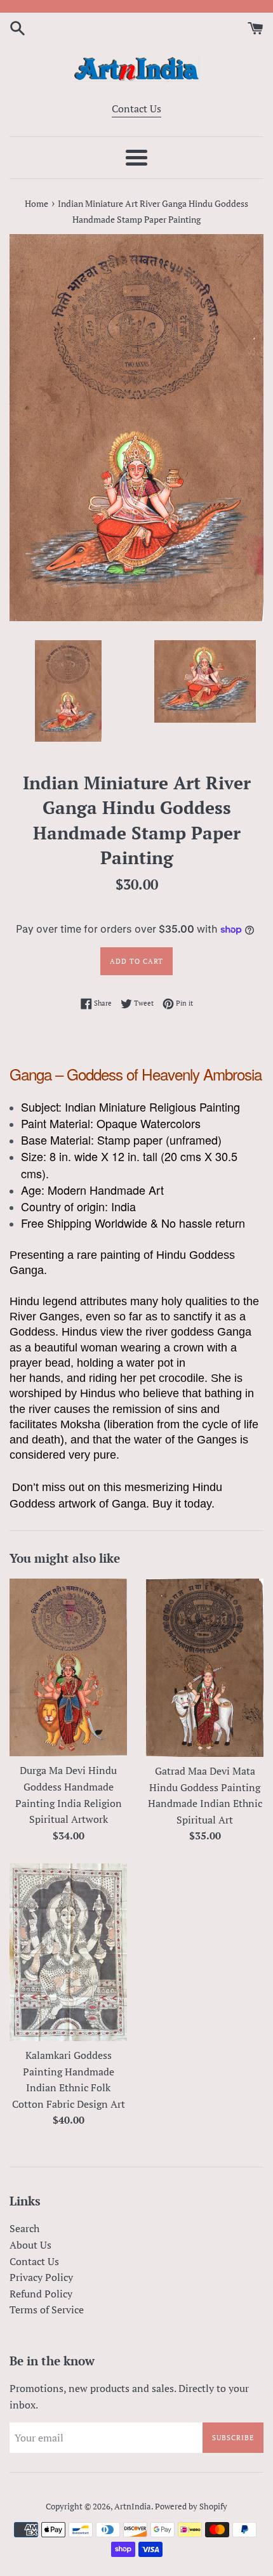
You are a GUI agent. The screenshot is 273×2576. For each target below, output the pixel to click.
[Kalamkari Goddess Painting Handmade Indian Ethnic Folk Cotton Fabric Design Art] (68, 1952)
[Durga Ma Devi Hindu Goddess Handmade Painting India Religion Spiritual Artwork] (68, 1668)
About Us (30, 2245)
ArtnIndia (133, 2507)
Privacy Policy (41, 2277)
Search (24, 2228)
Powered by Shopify (191, 2507)
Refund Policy (41, 2294)
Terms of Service (47, 2310)
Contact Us (136, 108)
